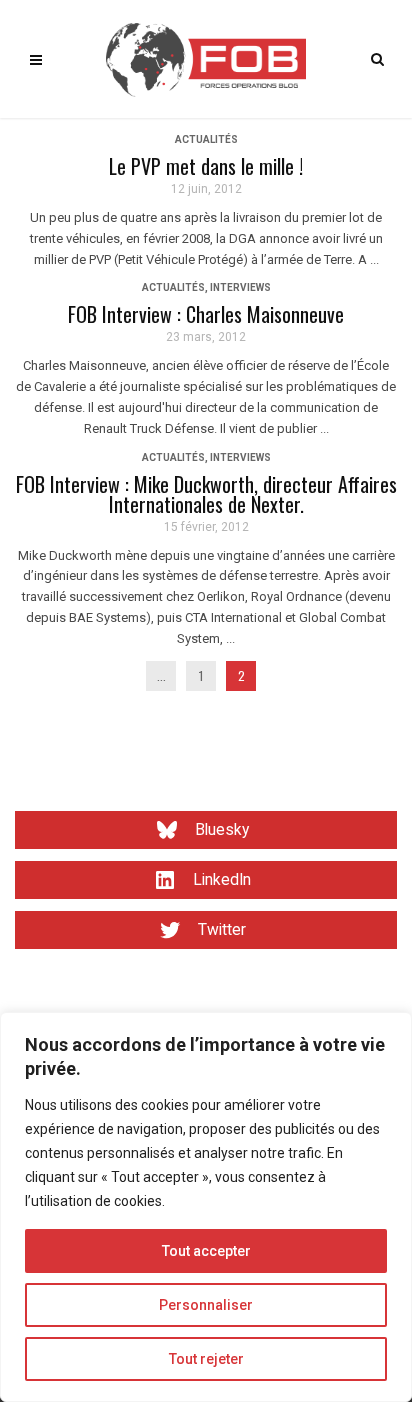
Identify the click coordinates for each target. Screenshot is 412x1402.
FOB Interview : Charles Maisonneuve (206, 314)
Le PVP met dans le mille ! (206, 166)
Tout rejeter (206, 1359)
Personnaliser (206, 1305)
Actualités (206, 139)
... (161, 675)
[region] (206, 1207)
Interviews (240, 287)
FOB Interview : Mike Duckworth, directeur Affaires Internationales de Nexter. (206, 494)
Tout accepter (206, 1251)
